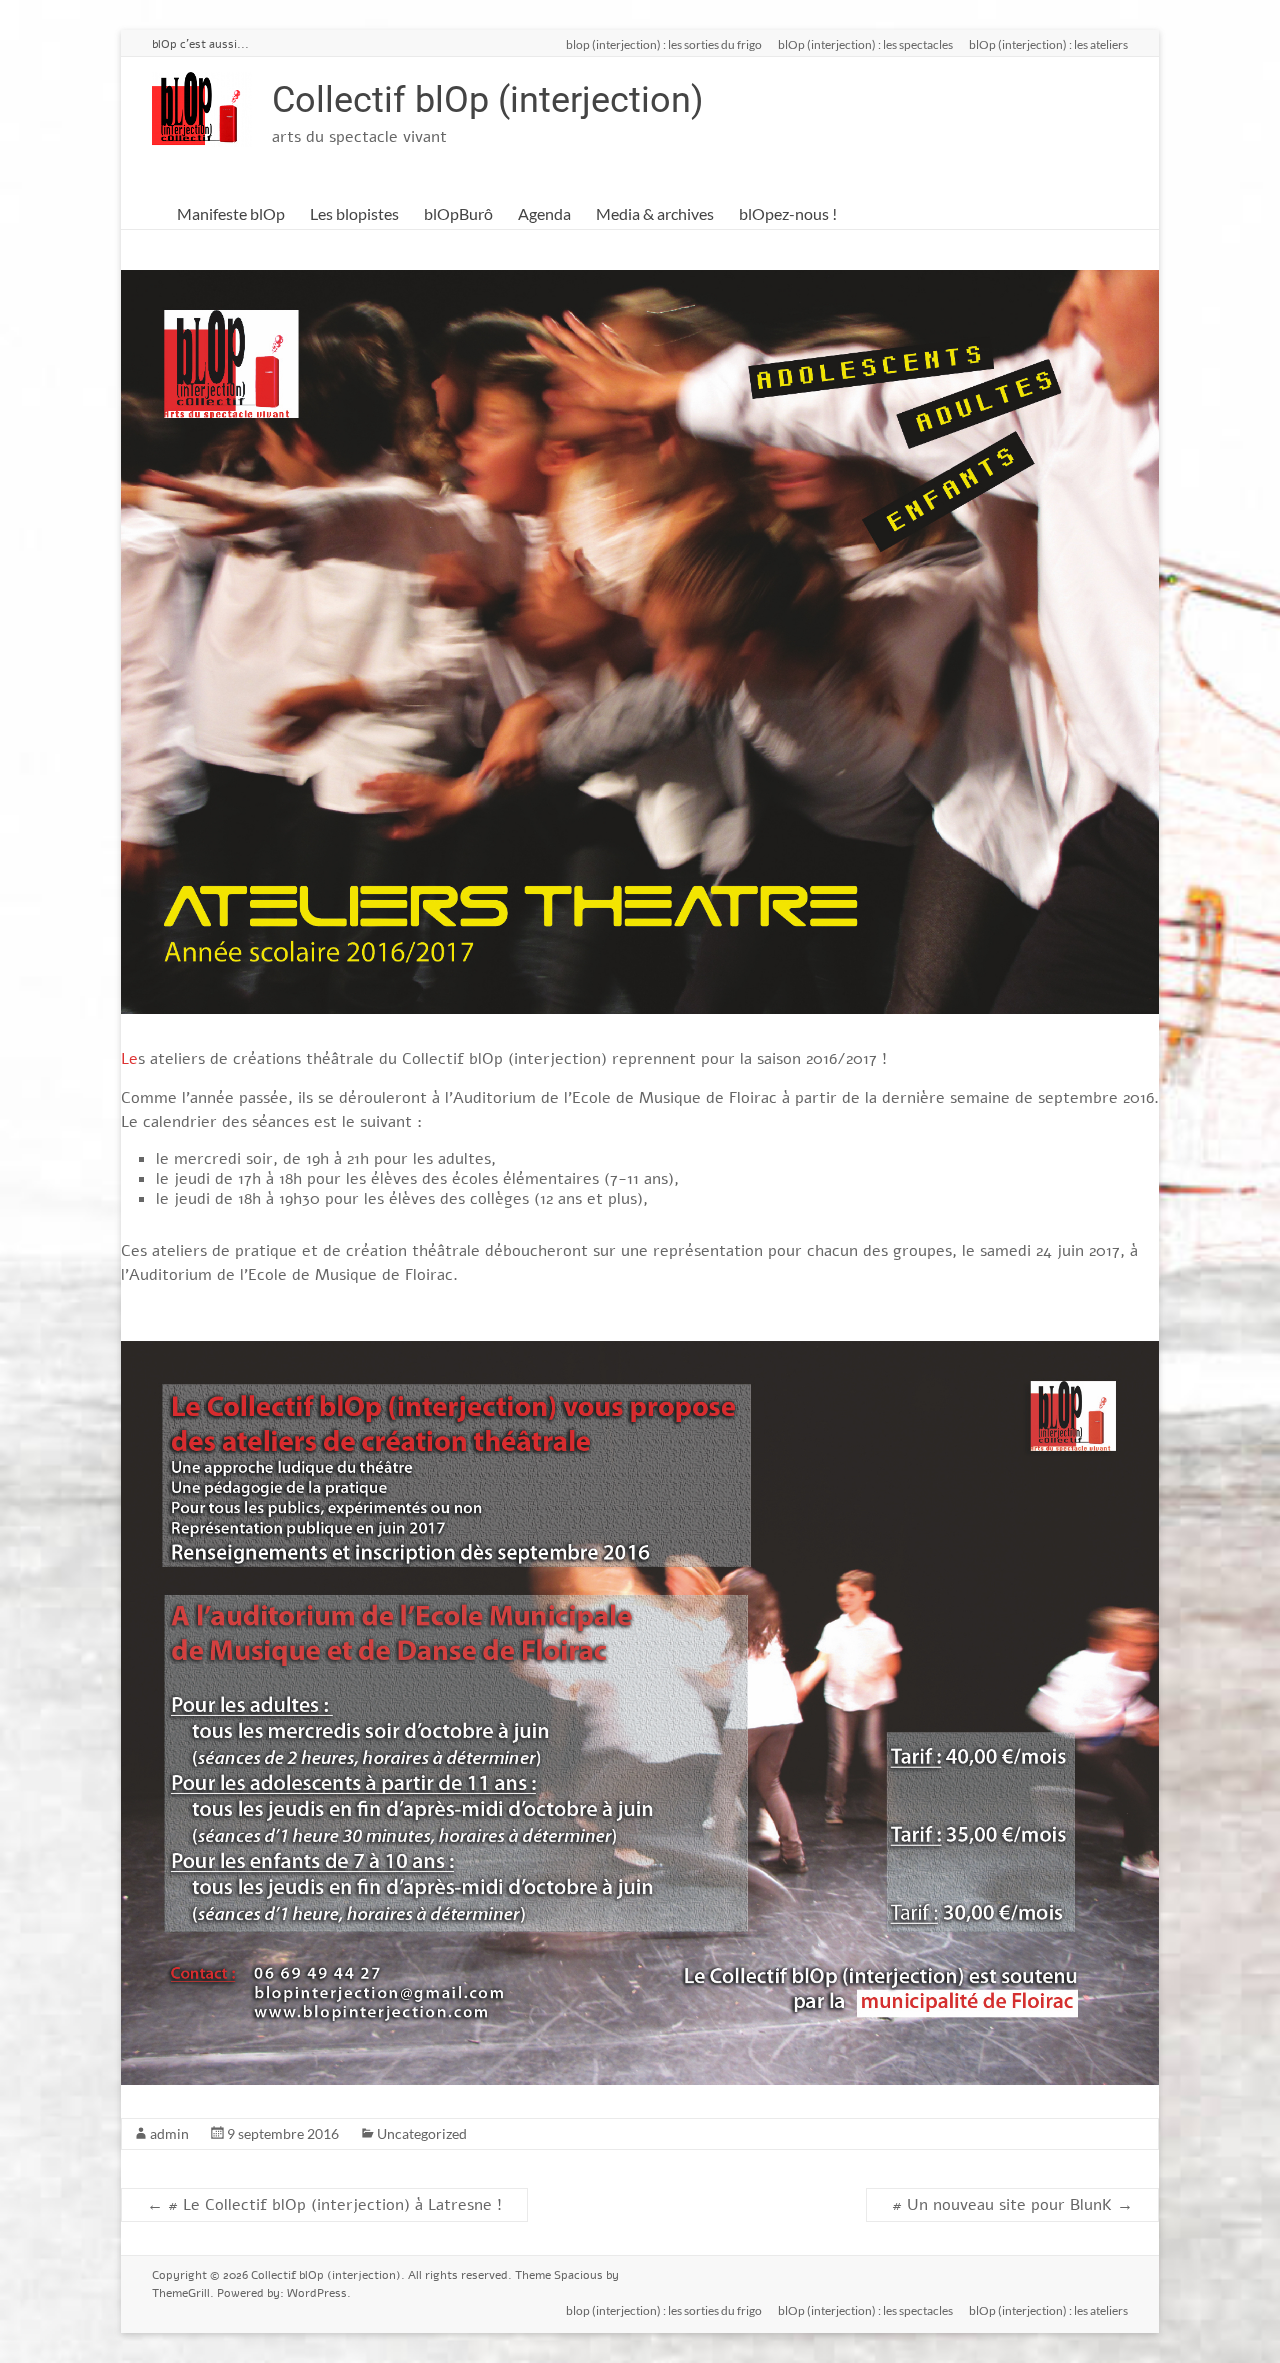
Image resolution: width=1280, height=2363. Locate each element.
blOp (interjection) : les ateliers (1048, 44)
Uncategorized (422, 2133)
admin (169, 2133)
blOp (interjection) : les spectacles (865, 44)
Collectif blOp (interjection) (488, 100)
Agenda (544, 213)
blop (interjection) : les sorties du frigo (664, 44)
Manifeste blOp (231, 213)
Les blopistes (354, 213)
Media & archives (655, 213)
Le (129, 1059)
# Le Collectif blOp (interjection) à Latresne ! (324, 2205)
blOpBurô (458, 213)
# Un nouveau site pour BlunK (1012, 2205)
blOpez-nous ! (788, 213)
